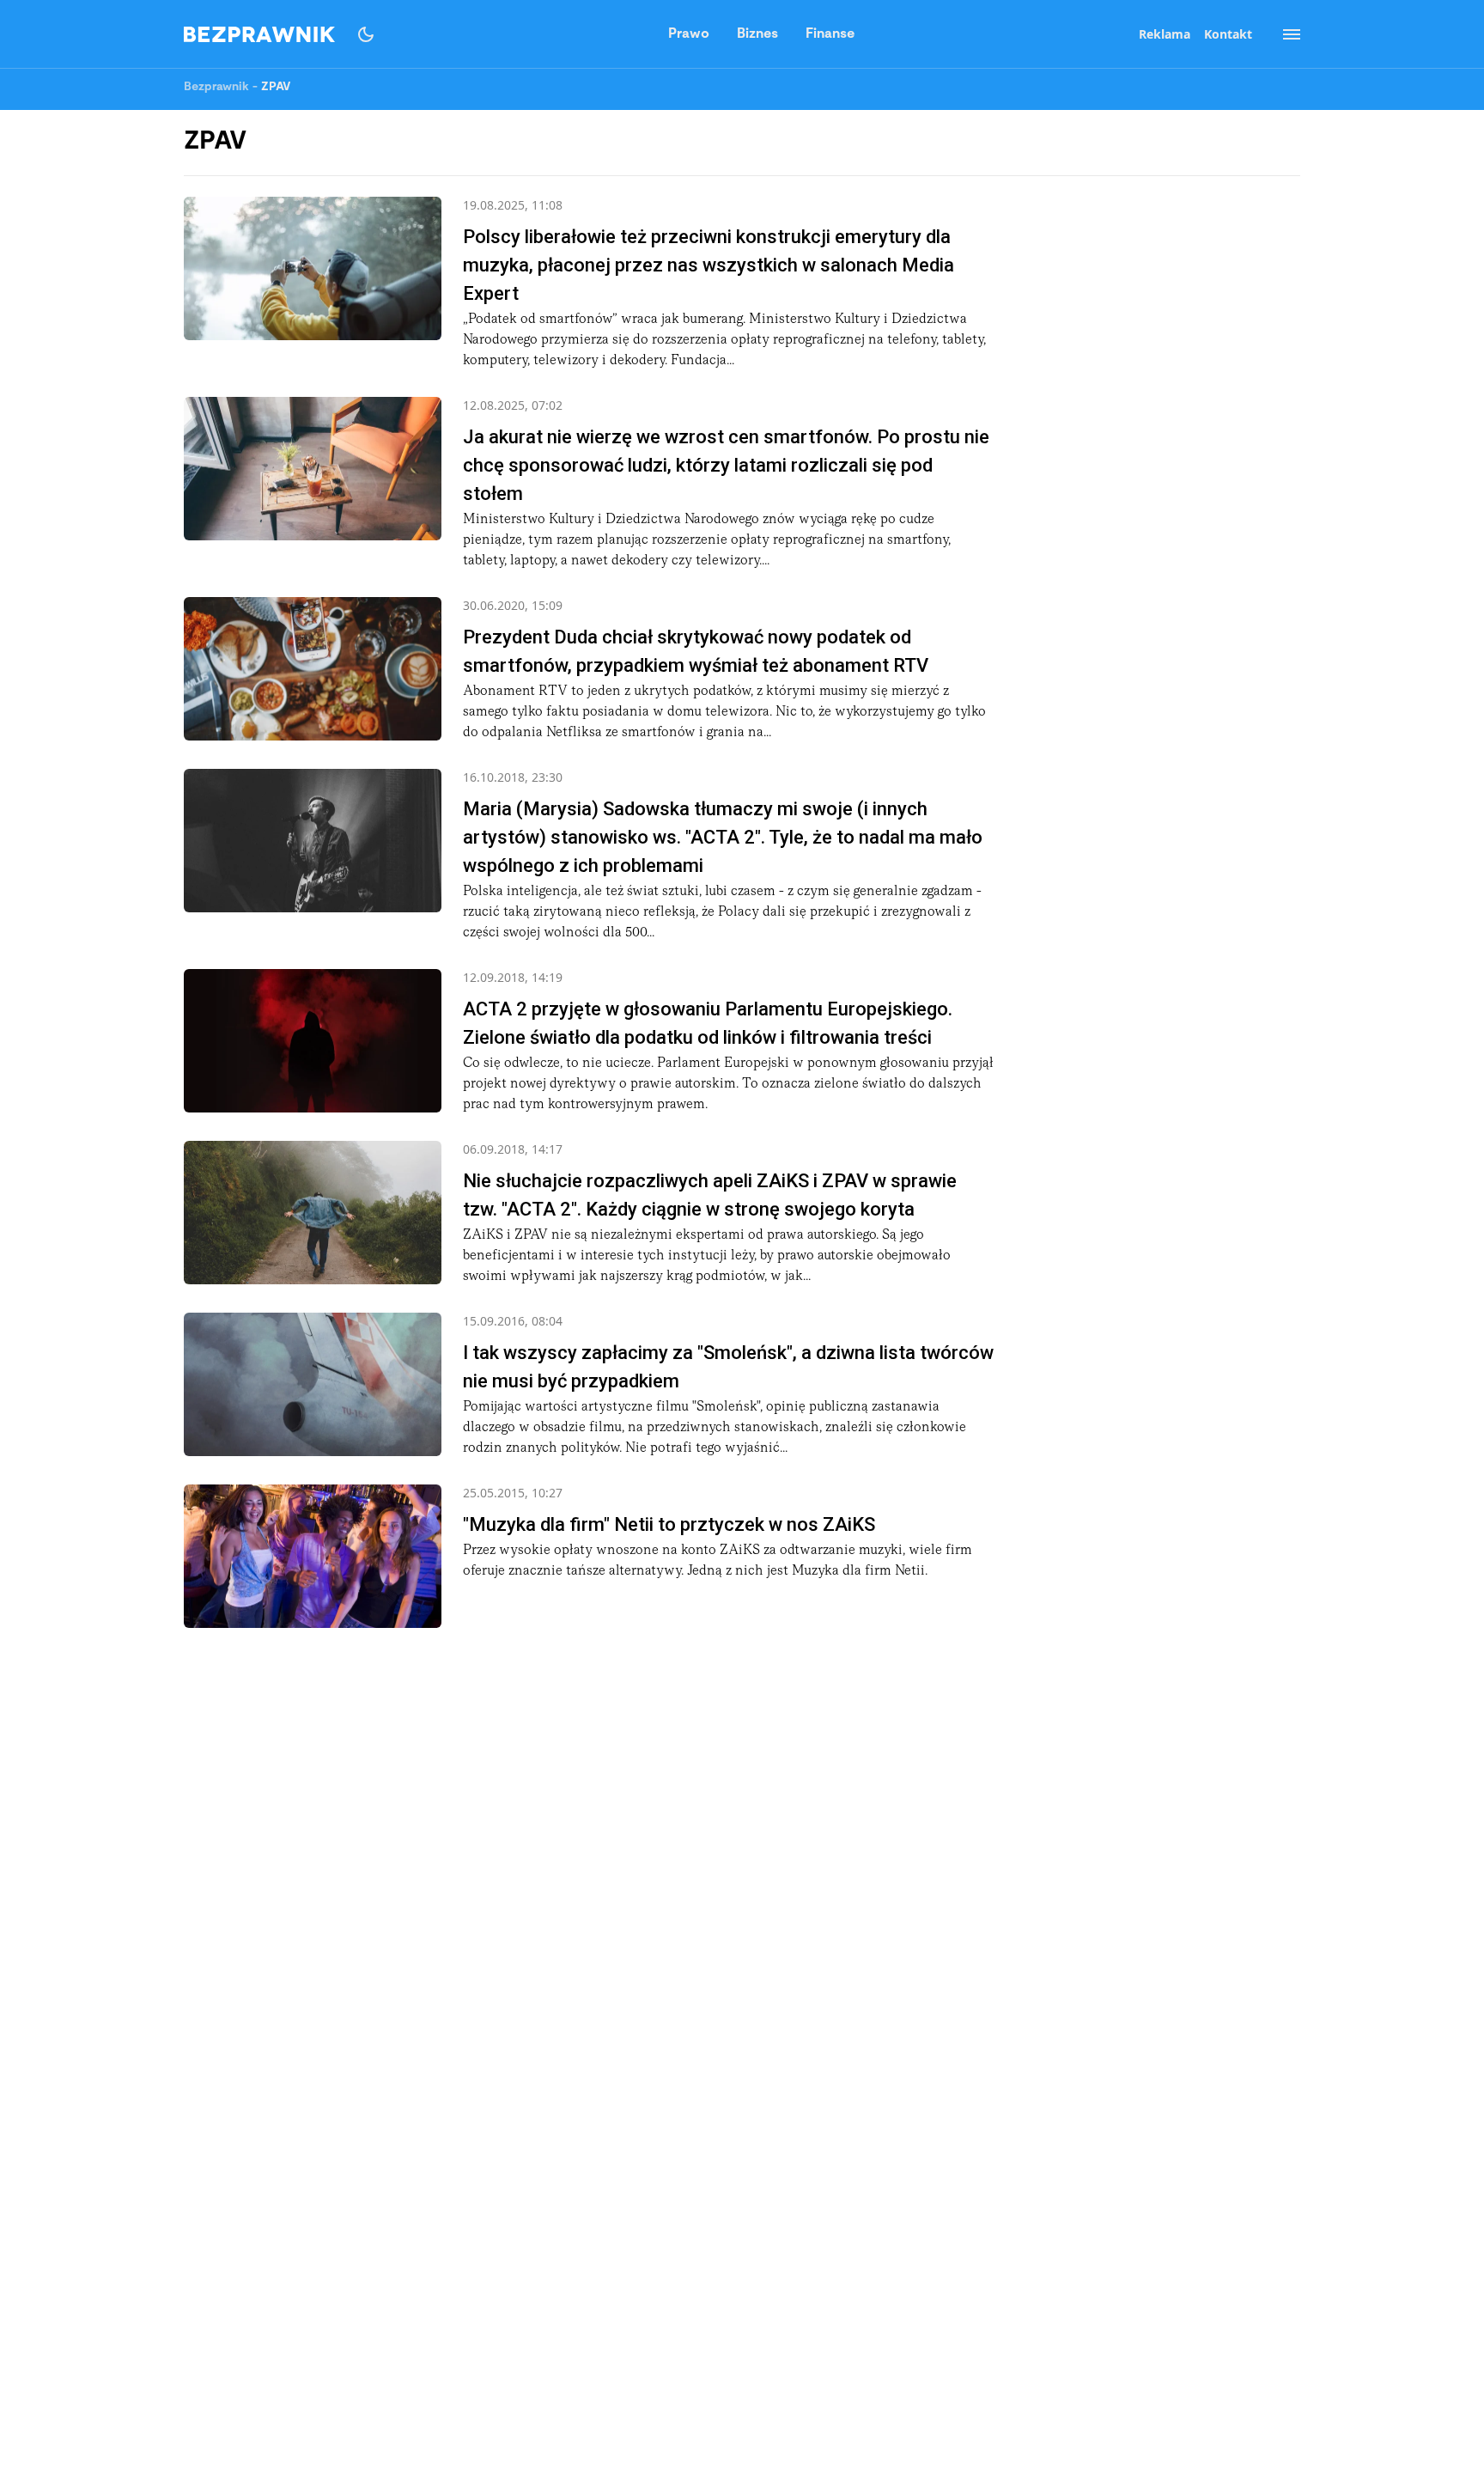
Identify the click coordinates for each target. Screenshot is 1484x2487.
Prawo (689, 34)
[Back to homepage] (259, 34)
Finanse (830, 34)
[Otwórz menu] (1283, 34)
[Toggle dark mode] (366, 34)
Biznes (757, 34)
